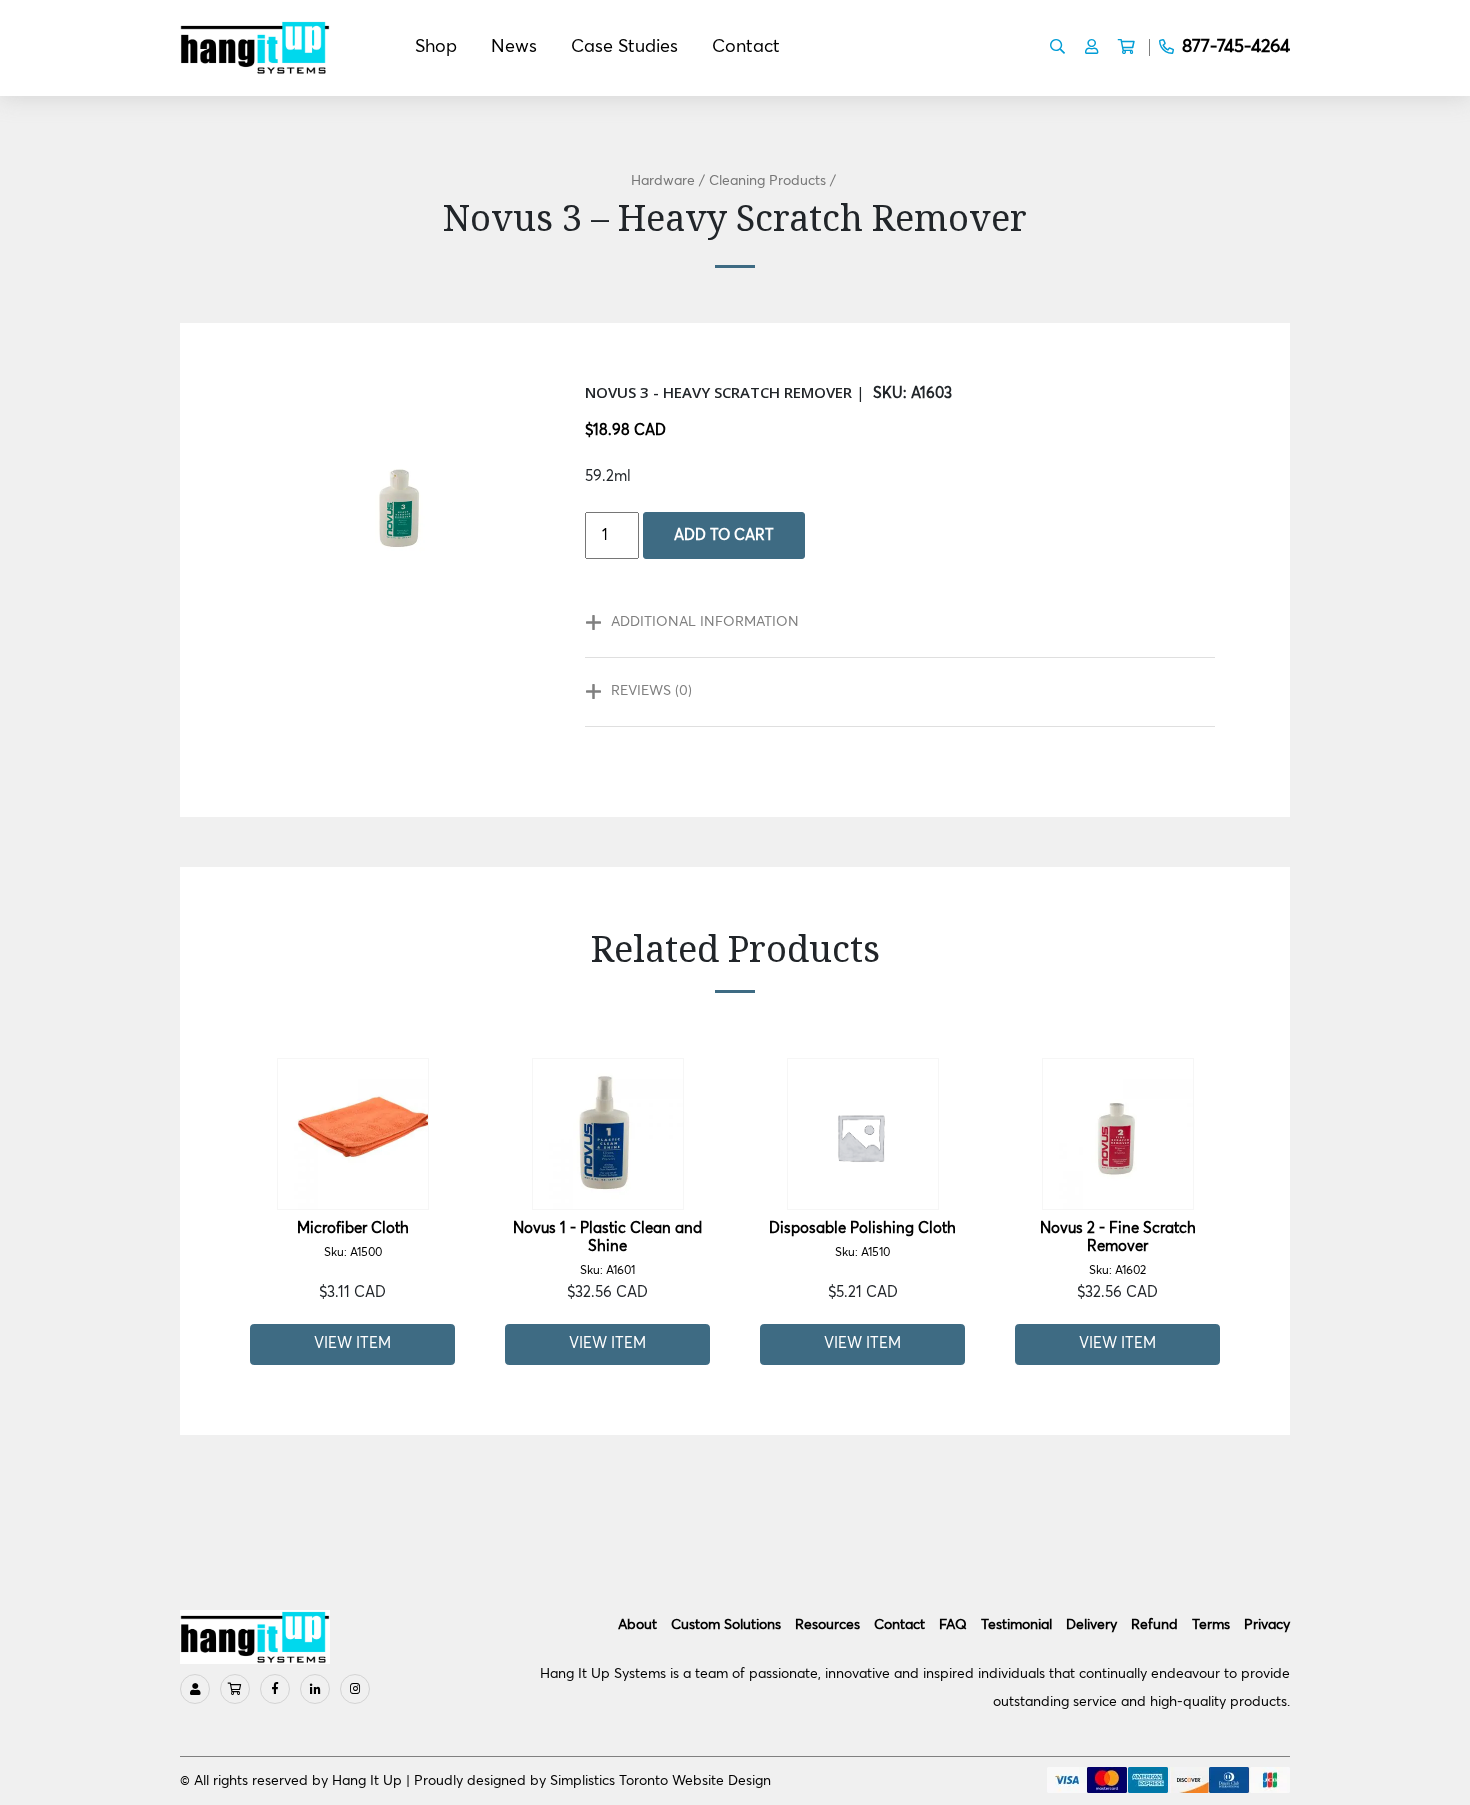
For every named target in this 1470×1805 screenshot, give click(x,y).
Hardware (663, 181)
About (637, 1625)
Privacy (1267, 1625)
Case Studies (624, 47)
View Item (352, 1343)
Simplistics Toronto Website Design (660, 1781)
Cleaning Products (767, 181)
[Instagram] (355, 1689)
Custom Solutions (726, 1625)
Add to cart (724, 535)
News (514, 47)
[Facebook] (275, 1689)
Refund (1154, 1625)
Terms (1211, 1625)
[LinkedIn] (315, 1689)
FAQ (953, 1625)
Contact (746, 47)
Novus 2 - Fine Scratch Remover (1118, 1249)
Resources (827, 1625)
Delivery (1091, 1625)
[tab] (890, 623)
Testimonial (1016, 1625)
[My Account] (195, 1689)
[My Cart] (235, 1689)
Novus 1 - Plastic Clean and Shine (607, 1249)
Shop (436, 47)
